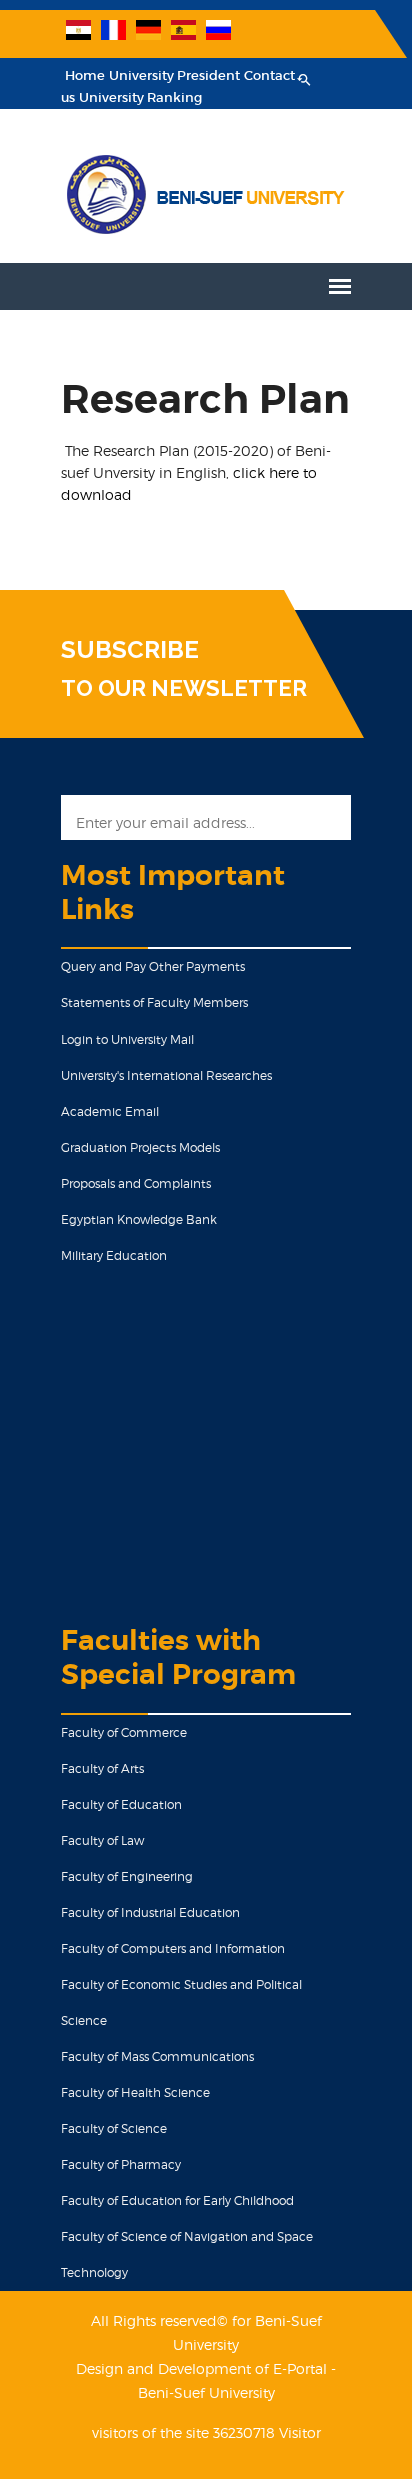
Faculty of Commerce (124, 1732)
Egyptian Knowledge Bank (139, 1219)
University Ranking (140, 97)
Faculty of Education (121, 1804)
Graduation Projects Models (140, 1147)
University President (174, 75)
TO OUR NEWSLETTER (184, 688)
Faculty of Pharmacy (121, 2164)
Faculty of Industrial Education (150, 1912)
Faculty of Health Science (135, 2092)
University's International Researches (166, 1075)
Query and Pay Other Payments (153, 966)
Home (85, 75)
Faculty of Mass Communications (157, 2056)
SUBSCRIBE (130, 650)
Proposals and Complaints (136, 1183)
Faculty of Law (102, 1840)
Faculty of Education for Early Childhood (177, 2200)
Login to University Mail (127, 1039)
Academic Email (110, 1111)
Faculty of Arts (102, 1768)
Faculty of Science (114, 2128)
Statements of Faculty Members (154, 1002)
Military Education (114, 1255)
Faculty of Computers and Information (173, 1948)
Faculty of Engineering (127, 1876)
